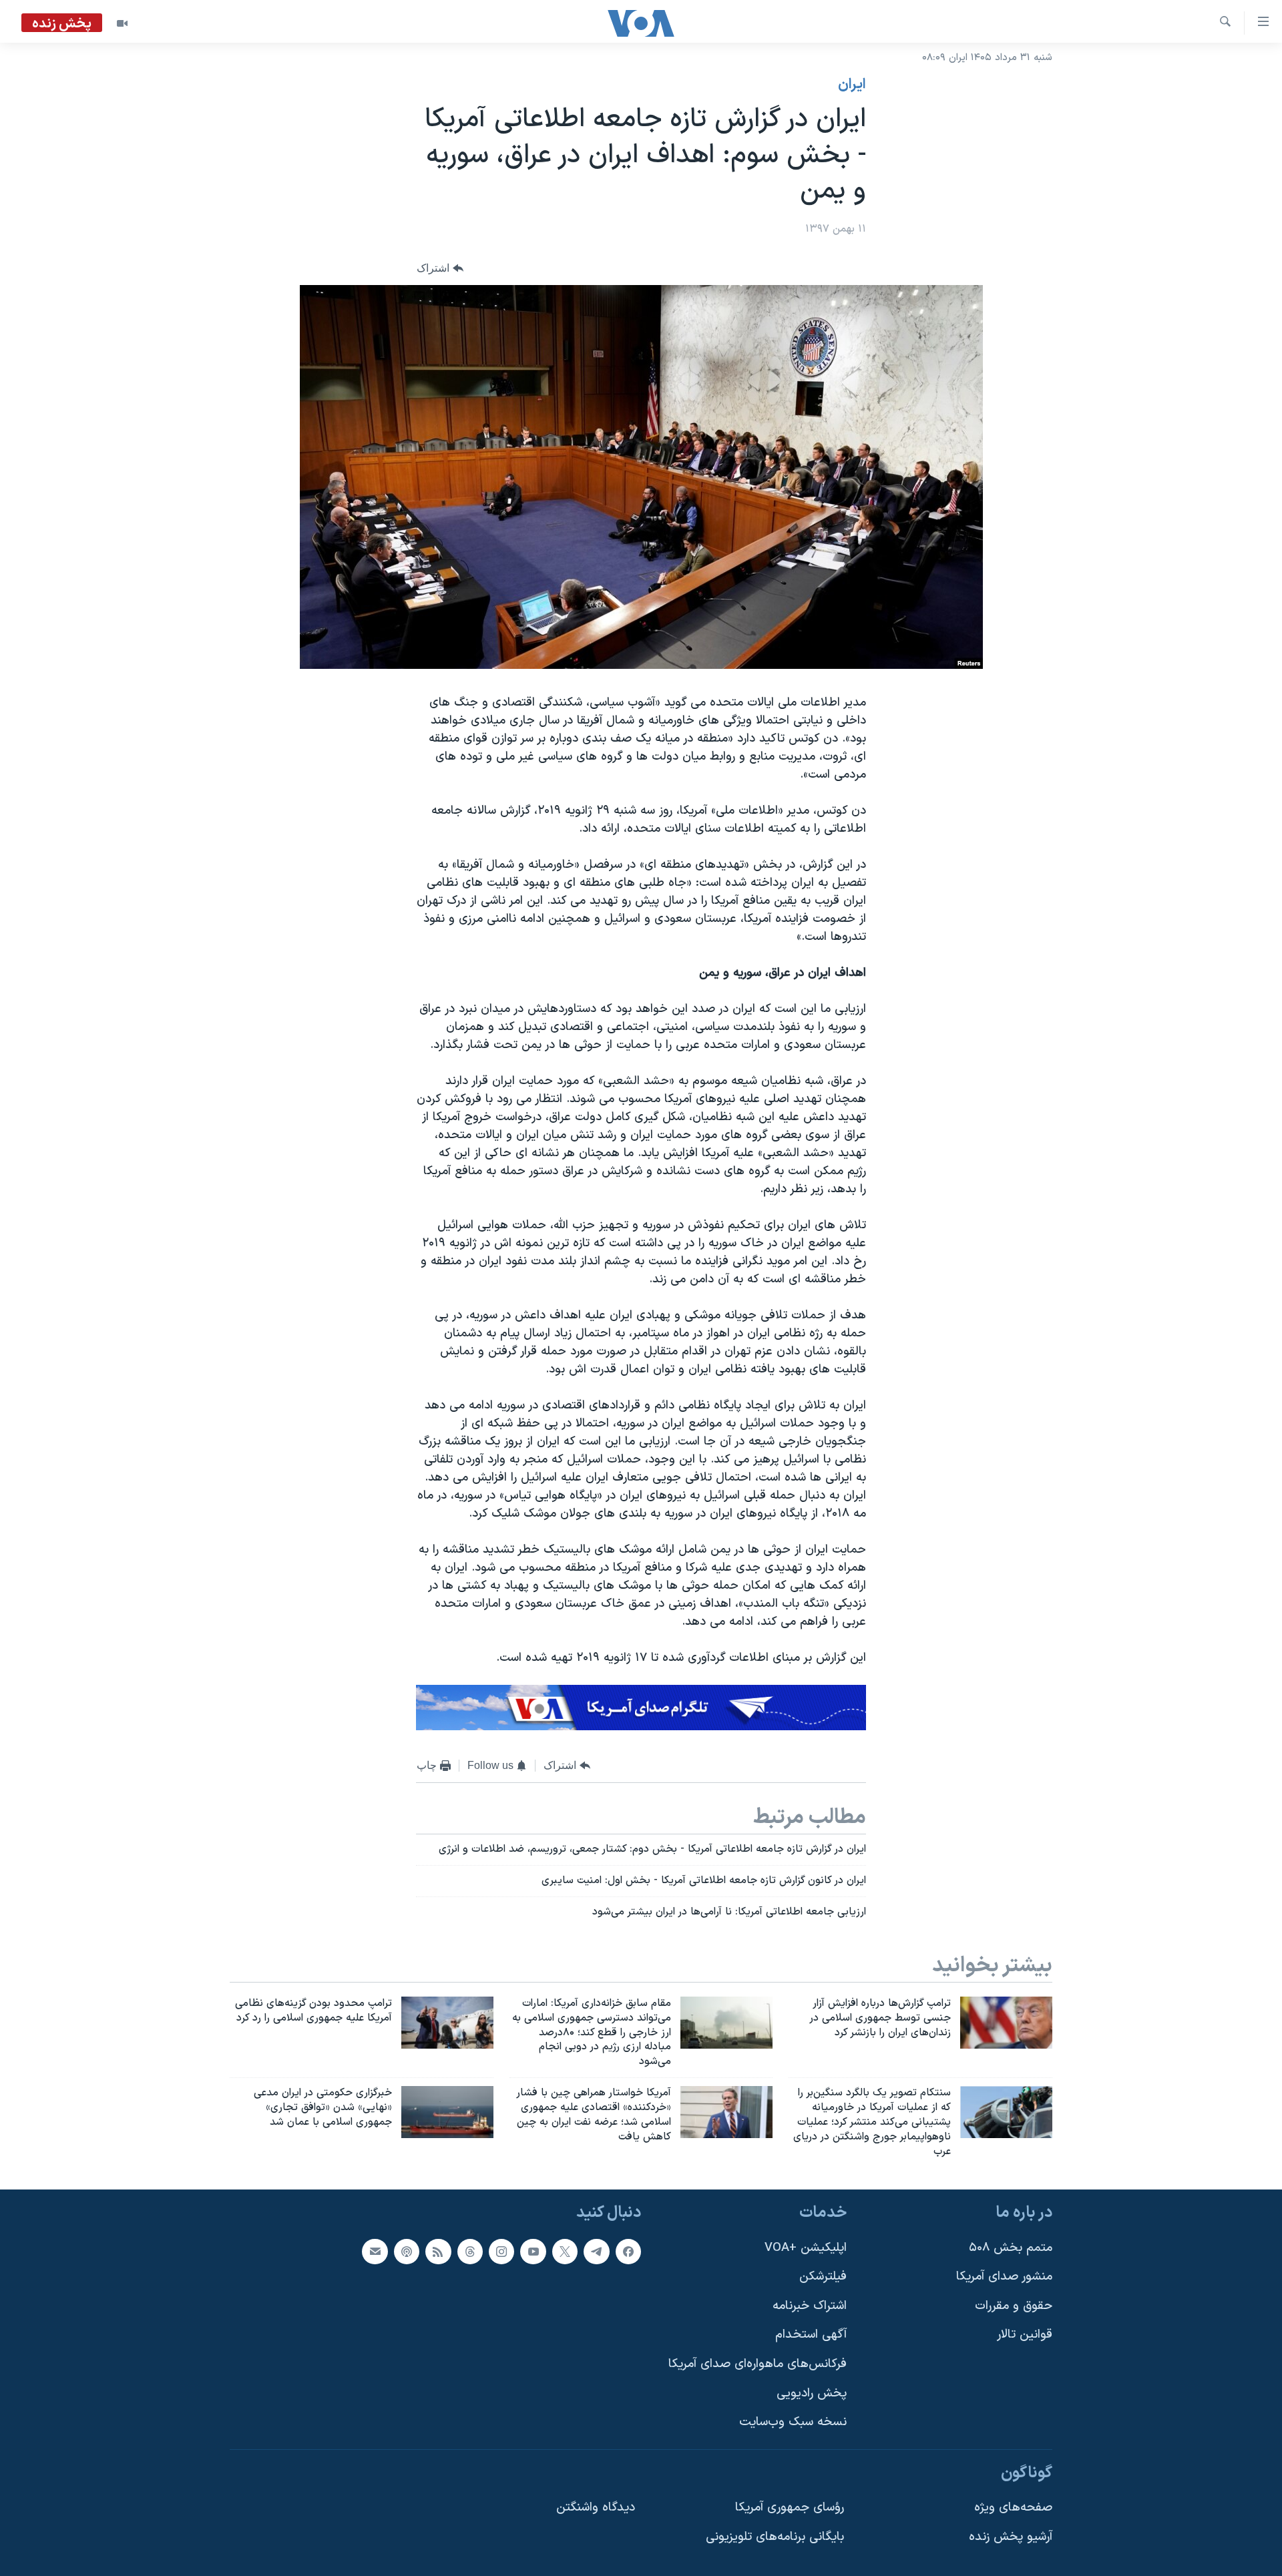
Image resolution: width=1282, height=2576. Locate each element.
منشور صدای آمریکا (1004, 2277)
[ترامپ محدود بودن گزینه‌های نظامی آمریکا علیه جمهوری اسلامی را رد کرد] (447, 2023)
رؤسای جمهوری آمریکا (790, 2508)
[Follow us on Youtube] (533, 2252)
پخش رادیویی (812, 2393)
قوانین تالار (1025, 2335)
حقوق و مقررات (1014, 2306)
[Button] (440, 268)
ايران (852, 85)
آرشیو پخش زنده (1011, 2537)
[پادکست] (407, 2252)
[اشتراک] (375, 2252)
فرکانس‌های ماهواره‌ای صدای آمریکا (758, 2364)
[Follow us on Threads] (470, 2252)
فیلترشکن (823, 2277)
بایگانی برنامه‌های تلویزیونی (775, 2537)
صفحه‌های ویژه (1013, 2508)
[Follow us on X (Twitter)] (565, 2252)
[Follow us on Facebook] (628, 2252)
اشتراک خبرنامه (810, 2306)
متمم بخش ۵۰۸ (1011, 2248)
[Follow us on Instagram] (501, 2252)
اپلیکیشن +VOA (806, 2248)
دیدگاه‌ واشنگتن (596, 2508)
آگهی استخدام (811, 2335)
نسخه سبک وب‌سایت (793, 2423)
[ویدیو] (122, 23)
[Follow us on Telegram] (596, 2252)
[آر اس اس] (438, 2252)
